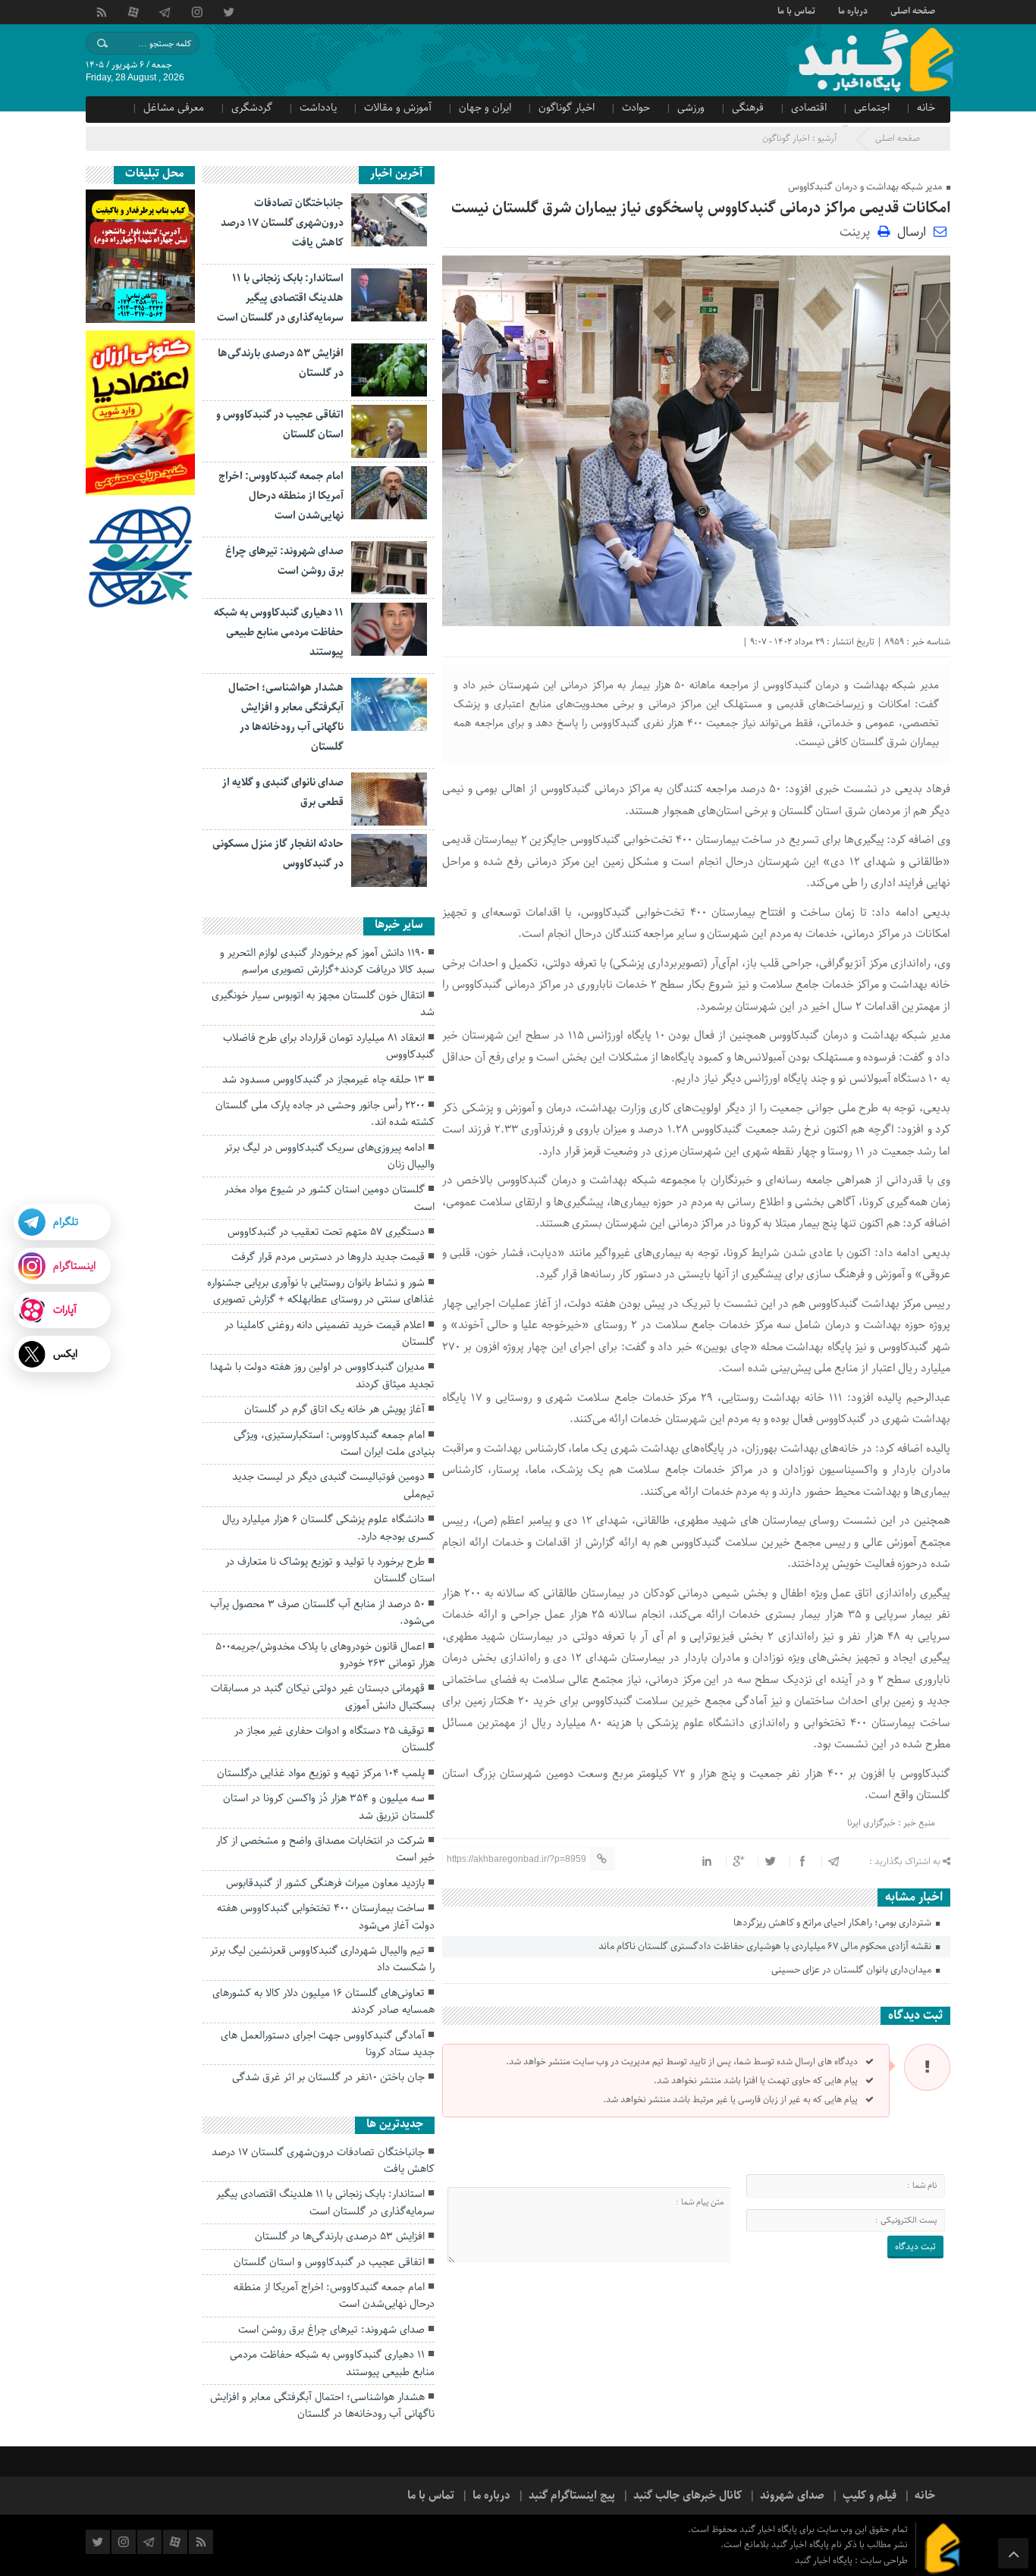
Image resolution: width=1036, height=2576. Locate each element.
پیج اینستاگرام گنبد (572, 2496)
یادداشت (318, 108)
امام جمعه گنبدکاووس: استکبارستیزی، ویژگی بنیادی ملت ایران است (334, 1443)
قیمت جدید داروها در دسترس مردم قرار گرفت (328, 1257)
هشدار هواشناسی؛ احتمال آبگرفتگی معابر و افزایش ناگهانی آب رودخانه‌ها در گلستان (322, 2405)
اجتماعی (872, 108)
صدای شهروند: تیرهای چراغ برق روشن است (331, 2330)
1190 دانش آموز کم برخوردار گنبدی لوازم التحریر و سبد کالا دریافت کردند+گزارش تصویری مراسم (327, 961)
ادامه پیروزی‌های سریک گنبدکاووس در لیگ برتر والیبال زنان (330, 1156)
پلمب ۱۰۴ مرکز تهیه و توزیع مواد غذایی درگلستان (321, 1773)
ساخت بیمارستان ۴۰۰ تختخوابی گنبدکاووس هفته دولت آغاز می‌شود (326, 1916)
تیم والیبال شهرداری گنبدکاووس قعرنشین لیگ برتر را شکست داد (322, 1959)
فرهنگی (748, 108)
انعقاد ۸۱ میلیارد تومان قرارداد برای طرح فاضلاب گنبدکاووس (329, 1046)
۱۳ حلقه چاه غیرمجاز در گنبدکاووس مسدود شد (323, 1080)
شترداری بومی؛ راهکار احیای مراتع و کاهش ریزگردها (834, 1923)
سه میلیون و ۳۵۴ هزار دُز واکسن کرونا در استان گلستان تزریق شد (329, 1807)
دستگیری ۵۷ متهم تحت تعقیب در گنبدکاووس (326, 1232)
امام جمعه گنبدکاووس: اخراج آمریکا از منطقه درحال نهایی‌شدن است (281, 496)
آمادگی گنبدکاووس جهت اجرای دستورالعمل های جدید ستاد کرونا (328, 2044)
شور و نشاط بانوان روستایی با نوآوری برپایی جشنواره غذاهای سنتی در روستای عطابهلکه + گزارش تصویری (321, 1291)
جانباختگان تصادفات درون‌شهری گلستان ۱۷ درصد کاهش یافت (282, 223)
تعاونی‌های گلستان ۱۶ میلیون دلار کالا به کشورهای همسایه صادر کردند (323, 2001)
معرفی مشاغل (174, 108)
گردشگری (252, 108)
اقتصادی (809, 108)
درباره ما (853, 10)
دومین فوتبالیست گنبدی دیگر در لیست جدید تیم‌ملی (333, 1485)
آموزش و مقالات (398, 108)
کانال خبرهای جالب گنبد (688, 2496)
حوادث (636, 108)
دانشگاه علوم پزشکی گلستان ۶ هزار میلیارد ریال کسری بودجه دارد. (328, 1528)
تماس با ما (796, 10)
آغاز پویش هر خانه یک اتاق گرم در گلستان (334, 1409)
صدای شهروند (792, 2496)
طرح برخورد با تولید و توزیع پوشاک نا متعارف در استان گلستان (330, 1570)
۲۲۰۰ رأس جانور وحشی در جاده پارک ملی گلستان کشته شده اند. (325, 1114)
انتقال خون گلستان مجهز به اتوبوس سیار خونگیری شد (323, 1004)
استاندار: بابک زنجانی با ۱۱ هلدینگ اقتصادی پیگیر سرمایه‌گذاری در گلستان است (280, 298)
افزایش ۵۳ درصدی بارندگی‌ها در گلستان (340, 2236)
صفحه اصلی (913, 10)
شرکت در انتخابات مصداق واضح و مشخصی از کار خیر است (325, 1849)
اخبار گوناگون (567, 108)
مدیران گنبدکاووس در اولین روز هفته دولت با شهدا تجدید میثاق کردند (322, 1375)
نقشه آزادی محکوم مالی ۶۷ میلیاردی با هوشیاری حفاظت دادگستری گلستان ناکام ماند (766, 1946)
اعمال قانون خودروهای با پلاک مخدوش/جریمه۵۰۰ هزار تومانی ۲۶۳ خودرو (325, 1655)
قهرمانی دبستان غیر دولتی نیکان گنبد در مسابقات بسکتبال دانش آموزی (323, 1697)
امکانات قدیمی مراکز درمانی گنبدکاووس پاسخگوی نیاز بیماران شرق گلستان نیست (701, 208)
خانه (926, 108)
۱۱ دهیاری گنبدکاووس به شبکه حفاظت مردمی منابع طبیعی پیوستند (279, 632)
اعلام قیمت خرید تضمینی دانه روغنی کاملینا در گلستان (330, 1333)
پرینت (859, 231)
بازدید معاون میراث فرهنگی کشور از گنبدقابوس (325, 1883)
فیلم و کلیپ (870, 2496)
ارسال (912, 232)
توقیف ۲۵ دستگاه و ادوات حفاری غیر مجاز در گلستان (334, 1739)
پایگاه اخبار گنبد (825, 2560)
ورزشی (691, 108)
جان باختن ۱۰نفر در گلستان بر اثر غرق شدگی (328, 2077)
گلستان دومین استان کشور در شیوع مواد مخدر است (330, 1198)
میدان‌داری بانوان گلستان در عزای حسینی (852, 1970)
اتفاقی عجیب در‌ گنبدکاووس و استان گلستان (329, 2262)
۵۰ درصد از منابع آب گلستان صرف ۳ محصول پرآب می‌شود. (322, 1612)
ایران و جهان (485, 108)
